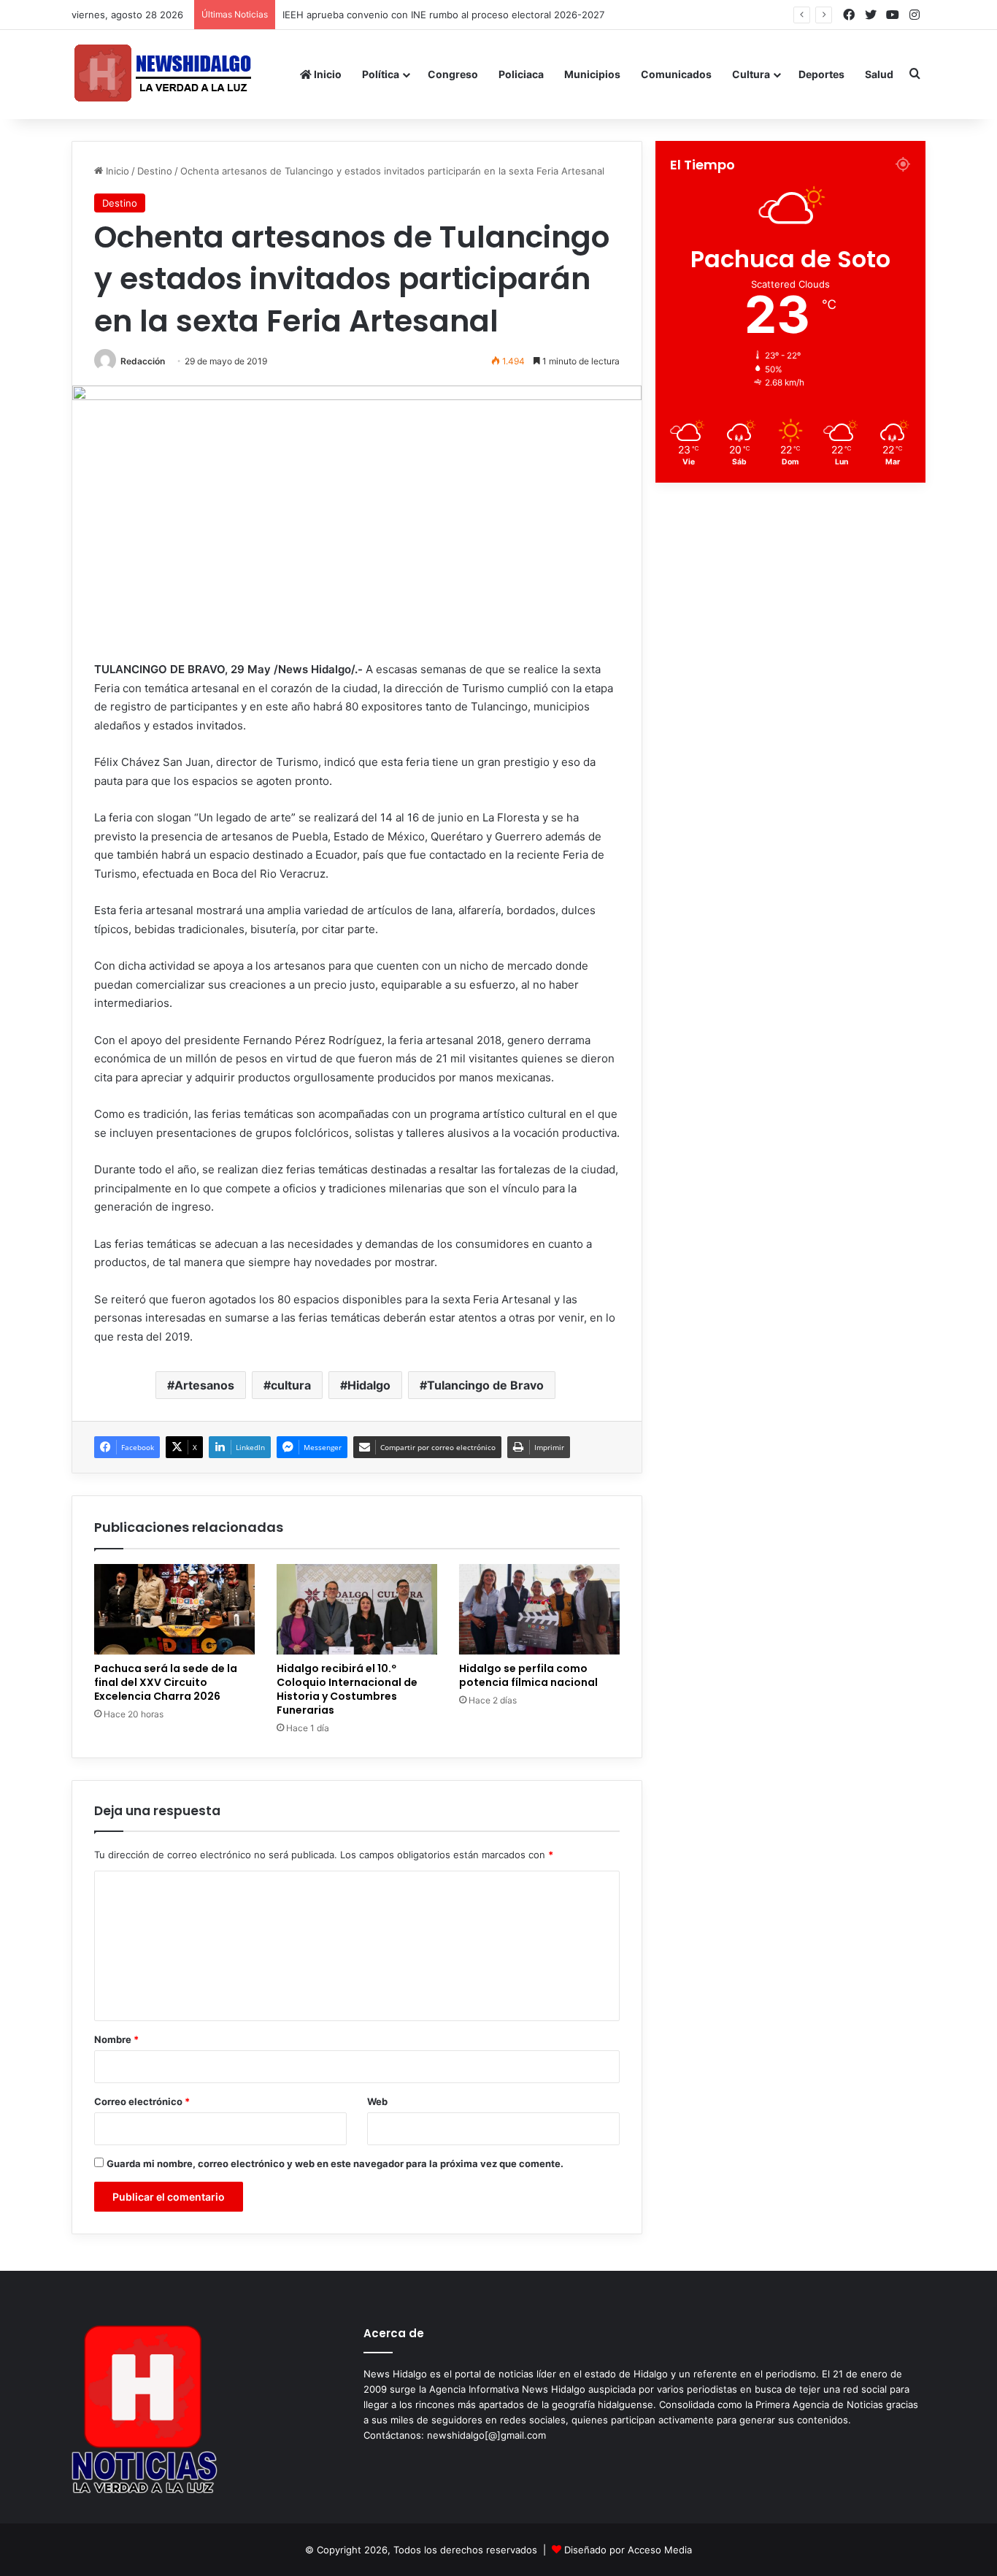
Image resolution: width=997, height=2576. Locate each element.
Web (377, 2101)
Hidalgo (369, 1385)
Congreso (453, 74)
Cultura (751, 74)
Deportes (821, 74)
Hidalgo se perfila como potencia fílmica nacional (528, 1675)
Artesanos (204, 1385)
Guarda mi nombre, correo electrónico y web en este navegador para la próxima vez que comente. (335, 2163)
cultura (291, 1385)
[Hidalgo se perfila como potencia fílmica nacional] (539, 1609)
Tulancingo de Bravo (485, 1385)
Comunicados (676, 74)
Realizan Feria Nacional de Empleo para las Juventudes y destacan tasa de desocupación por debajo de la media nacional (563, 15)
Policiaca (521, 74)
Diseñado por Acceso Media (628, 2550)
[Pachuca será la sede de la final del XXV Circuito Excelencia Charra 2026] (174, 1609)
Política (381, 74)
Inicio (327, 74)
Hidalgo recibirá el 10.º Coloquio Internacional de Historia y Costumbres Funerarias (347, 1689)
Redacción (143, 361)
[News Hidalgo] (163, 74)
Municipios (592, 74)
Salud (879, 74)
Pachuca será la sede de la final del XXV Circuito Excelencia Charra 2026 (166, 1682)
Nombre (116, 2039)
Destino (155, 171)
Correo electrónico (142, 2101)
